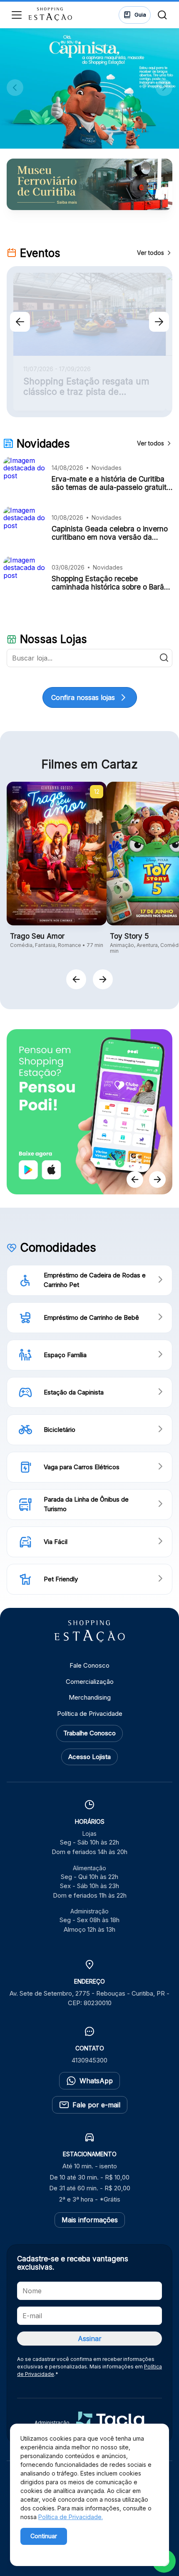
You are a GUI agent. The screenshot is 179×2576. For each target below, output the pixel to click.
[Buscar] (162, 15)
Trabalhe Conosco (89, 1733)
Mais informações (90, 2220)
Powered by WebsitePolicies (56, 2550)
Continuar (44, 2536)
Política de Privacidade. (71, 2517)
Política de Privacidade (90, 1714)
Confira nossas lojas (83, 697)
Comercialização (90, 1682)
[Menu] (17, 15)
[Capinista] (89, 88)
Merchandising (90, 1697)
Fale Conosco (89, 1665)
